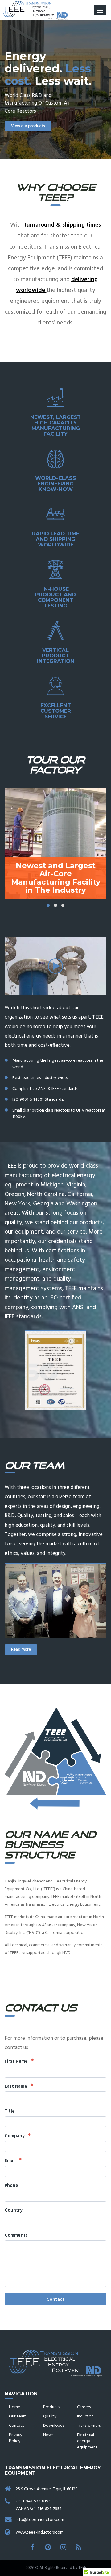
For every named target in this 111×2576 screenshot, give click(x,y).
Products (51, 2407)
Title (10, 2111)
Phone (11, 2186)
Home (15, 2407)
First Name (17, 2062)
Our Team (18, 2416)
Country (14, 2210)
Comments (16, 2236)
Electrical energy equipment (87, 2441)
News (48, 2435)
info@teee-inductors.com (40, 2520)
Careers (84, 2407)
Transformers (89, 2426)
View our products (28, 126)
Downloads (54, 2426)
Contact (55, 2300)
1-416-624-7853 (48, 2509)
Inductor (85, 2416)
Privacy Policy (16, 2438)
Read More (21, 1649)
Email (11, 2161)
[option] (55, 90)
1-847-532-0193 (37, 2501)
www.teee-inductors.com (40, 2532)
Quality (50, 2416)
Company (15, 2136)
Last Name (16, 2087)
